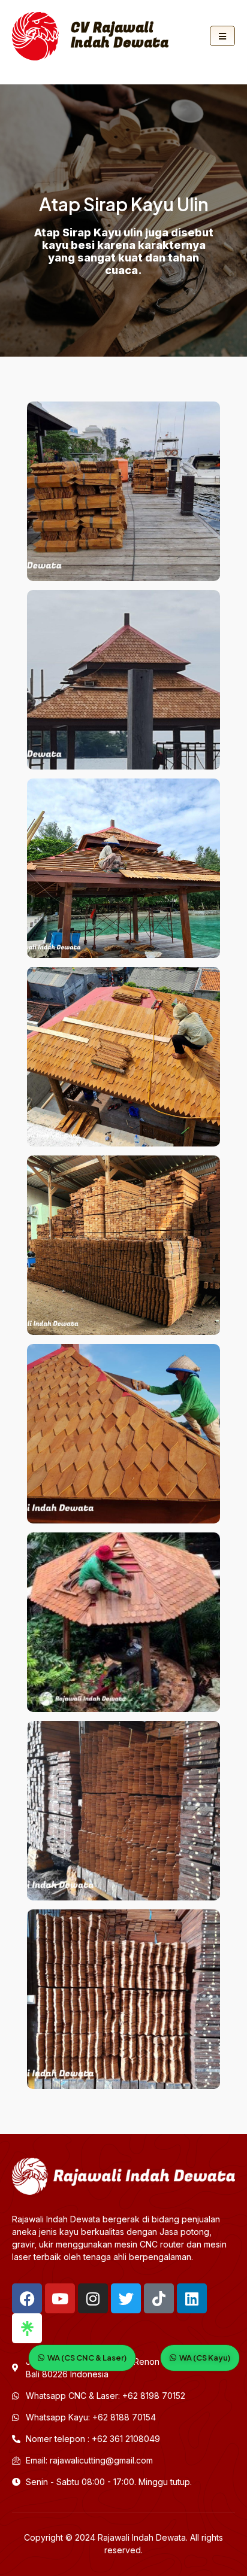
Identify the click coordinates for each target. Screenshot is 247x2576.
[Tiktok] (159, 2298)
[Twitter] (126, 2298)
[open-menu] (222, 36)
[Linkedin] (192, 2298)
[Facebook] (27, 2298)
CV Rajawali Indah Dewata (120, 36)
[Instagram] (93, 2298)
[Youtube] (60, 2298)
